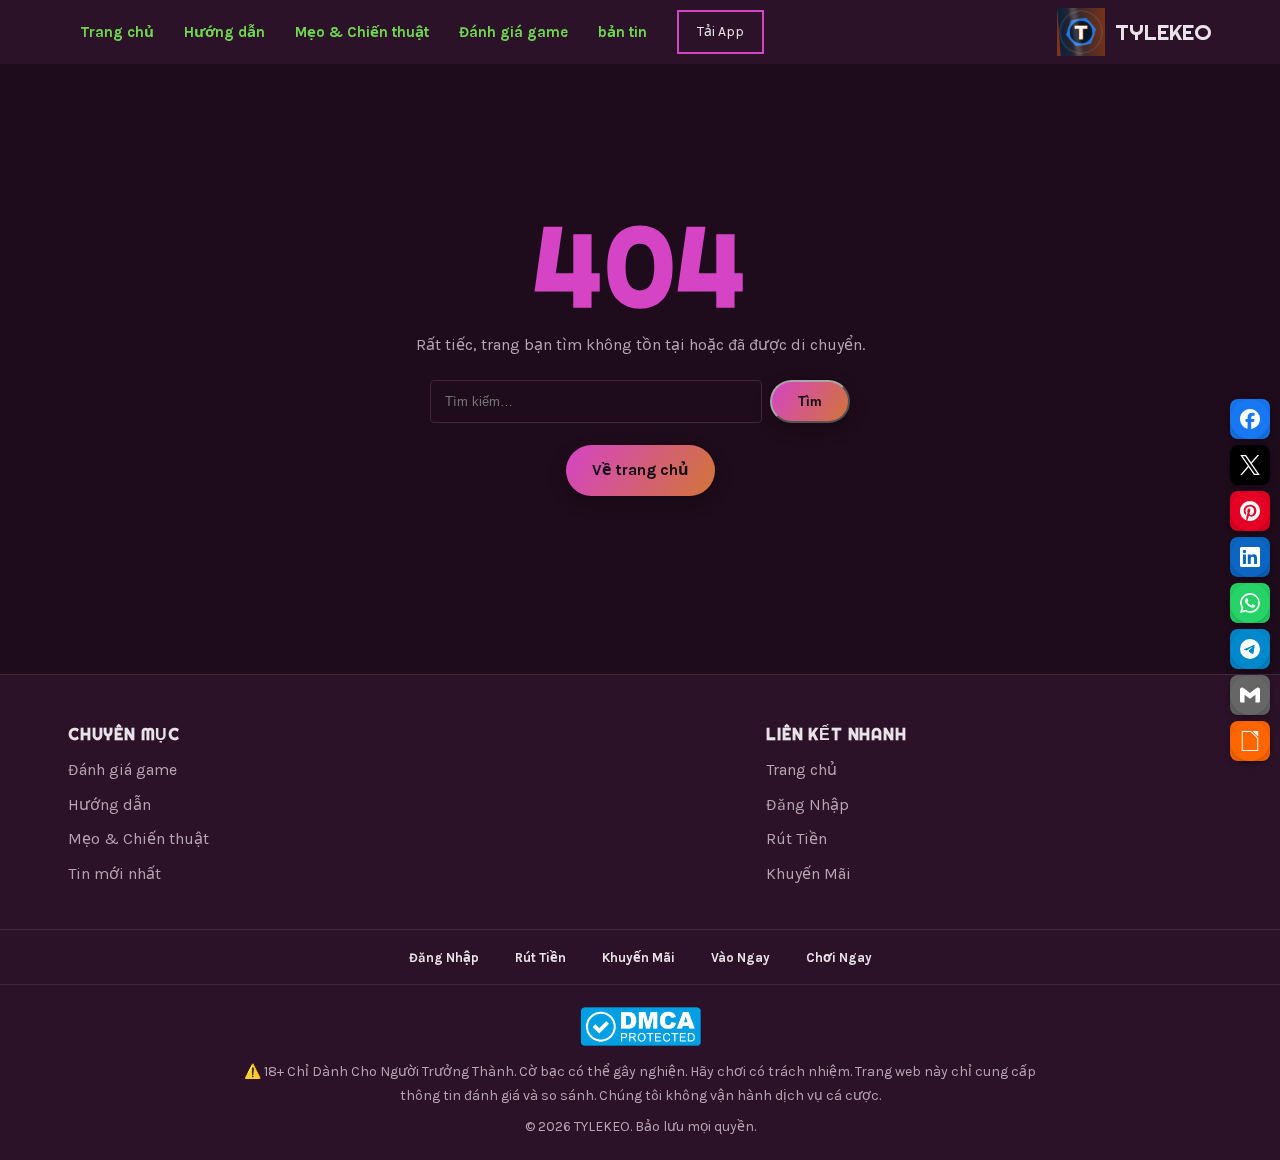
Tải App (720, 31)
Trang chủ (117, 32)
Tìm (810, 401)
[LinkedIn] (1250, 557)
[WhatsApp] (1250, 603)
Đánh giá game (513, 32)
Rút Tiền (796, 838)
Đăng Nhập (807, 804)
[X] (1250, 465)
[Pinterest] (1250, 511)
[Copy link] (1250, 741)
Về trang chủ (640, 469)
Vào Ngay (740, 957)
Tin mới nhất (114, 873)
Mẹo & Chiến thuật (362, 32)
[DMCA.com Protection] (640, 1026)
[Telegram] (1250, 649)
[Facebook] (1250, 419)
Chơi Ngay (839, 957)
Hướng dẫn (224, 32)
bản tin (622, 32)
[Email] (1250, 695)
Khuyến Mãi (808, 873)
